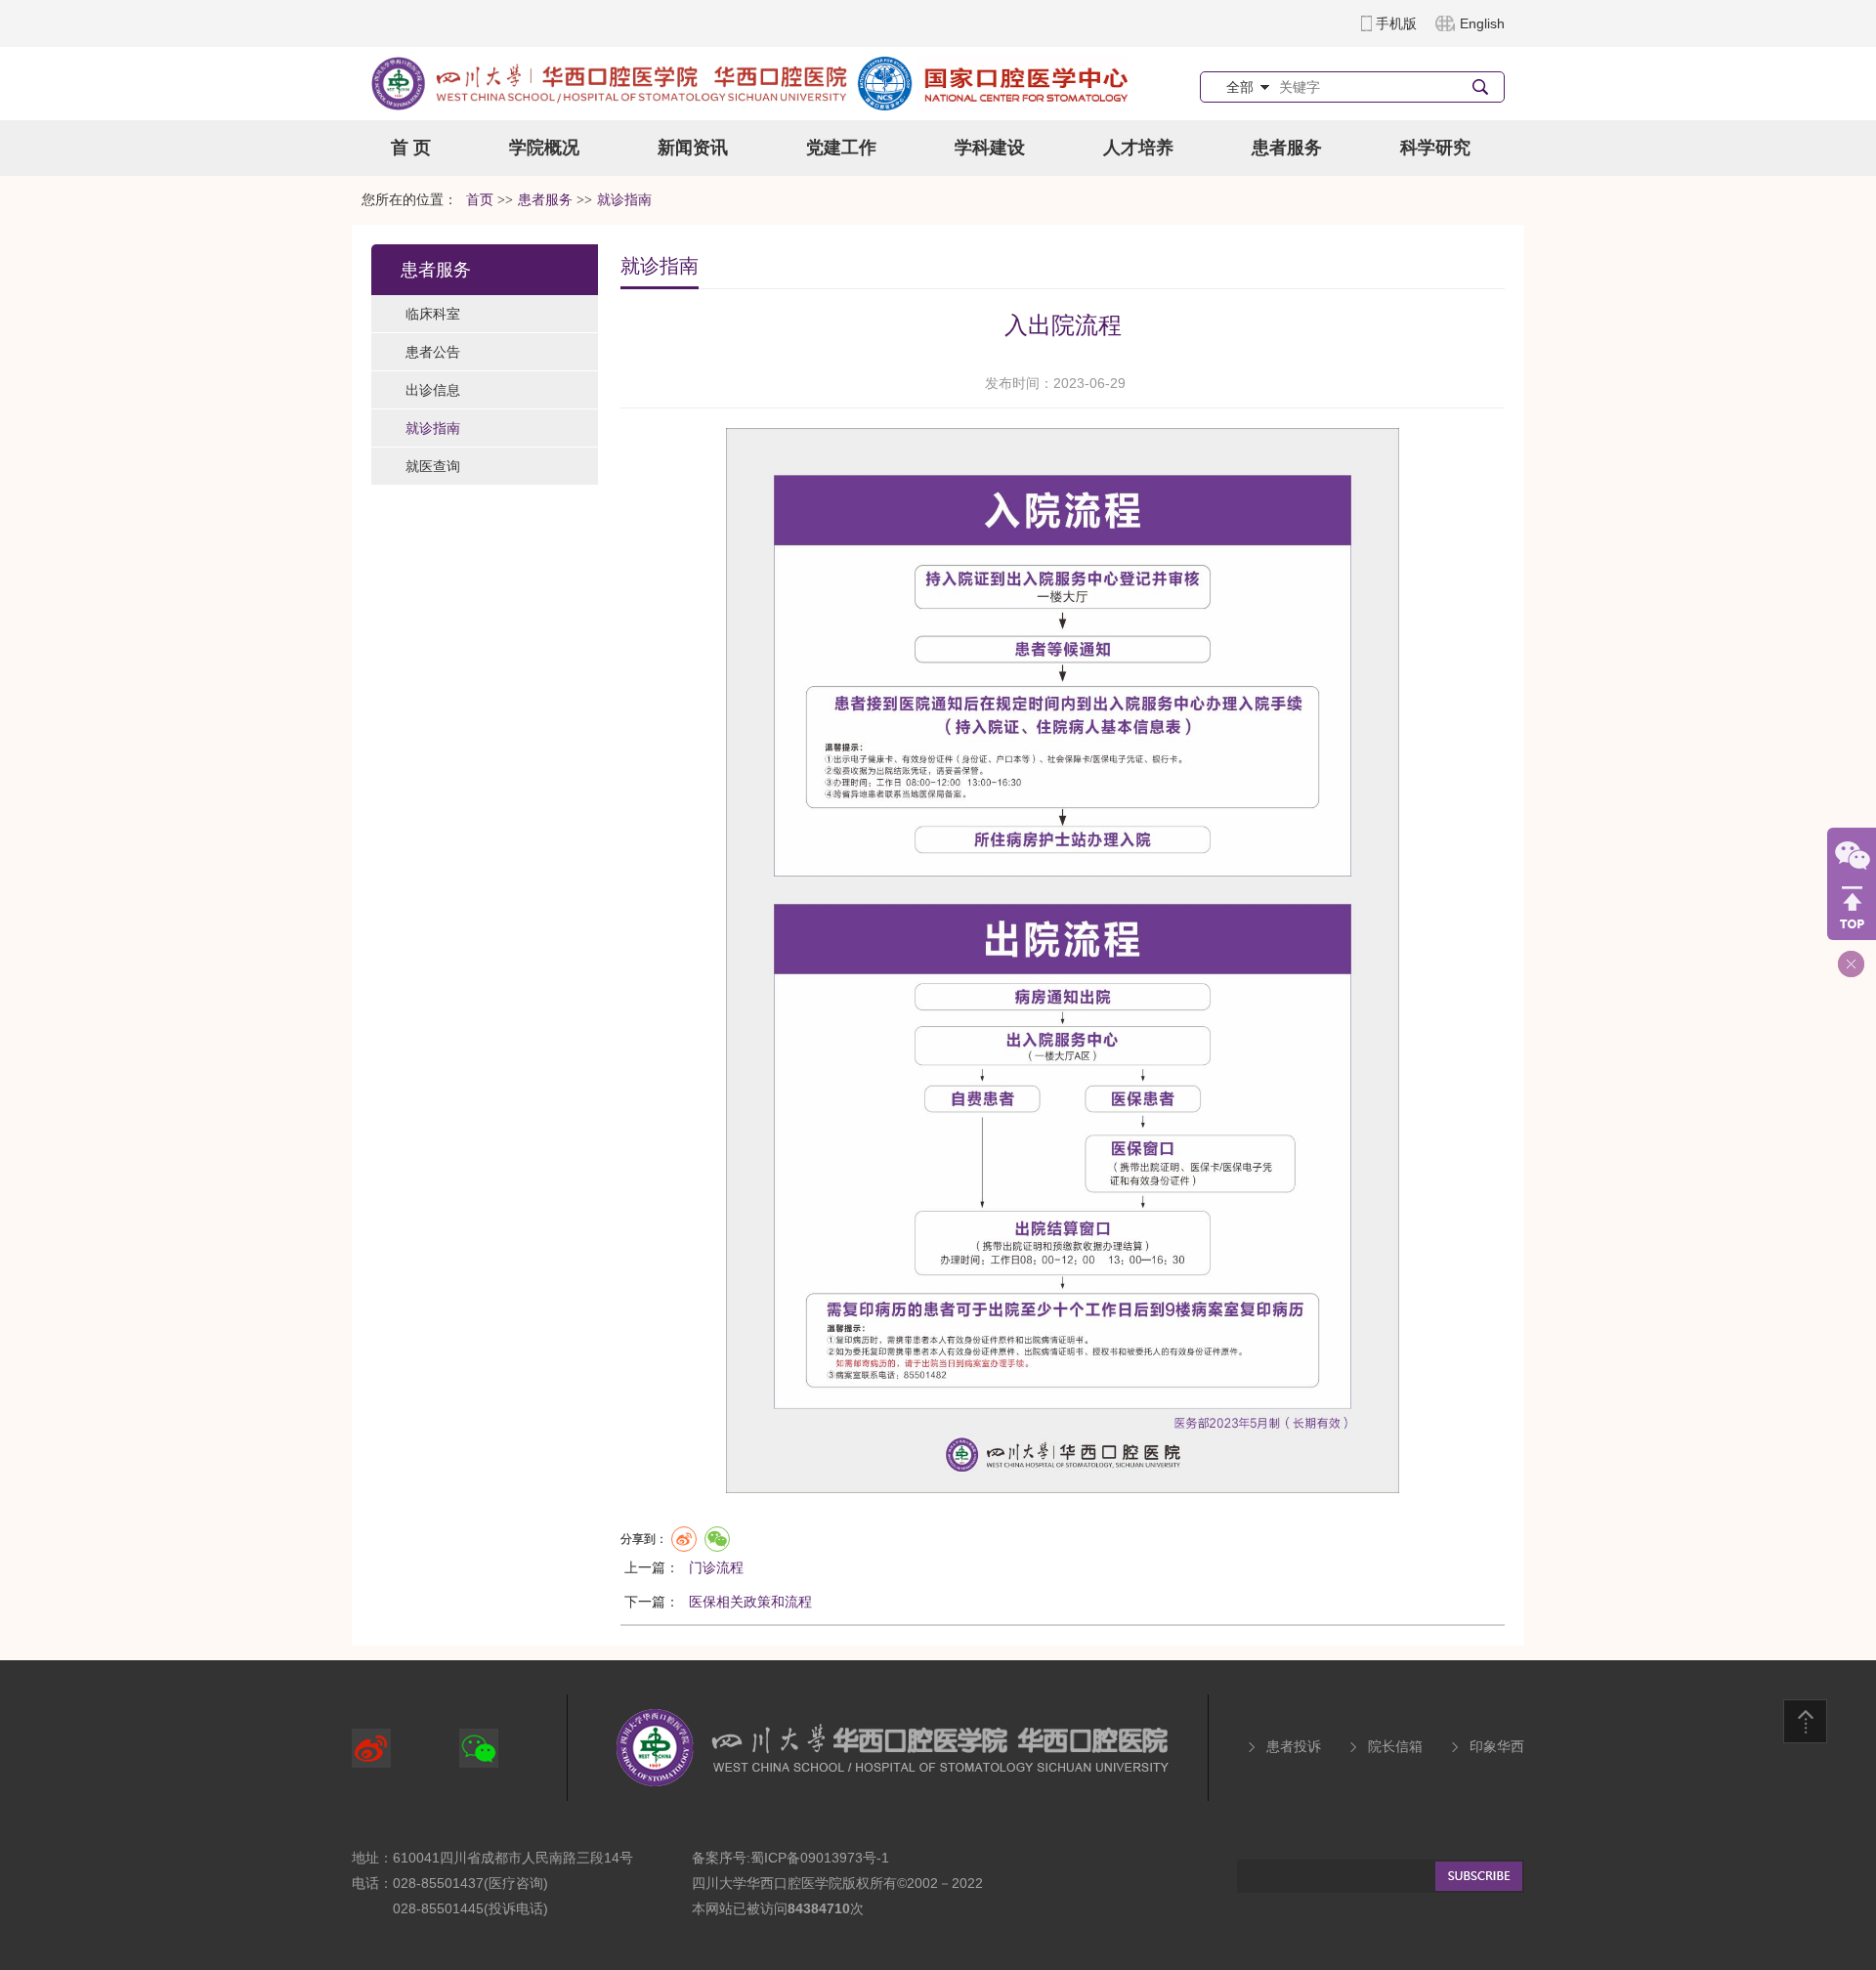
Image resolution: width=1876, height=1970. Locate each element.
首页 (480, 200)
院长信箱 (1395, 1746)
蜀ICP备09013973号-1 (820, 1858)
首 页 (411, 148)
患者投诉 (1294, 1746)
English (1482, 23)
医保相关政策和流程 (750, 1602)
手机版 (1396, 23)
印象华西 (1497, 1746)
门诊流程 (716, 1567)
